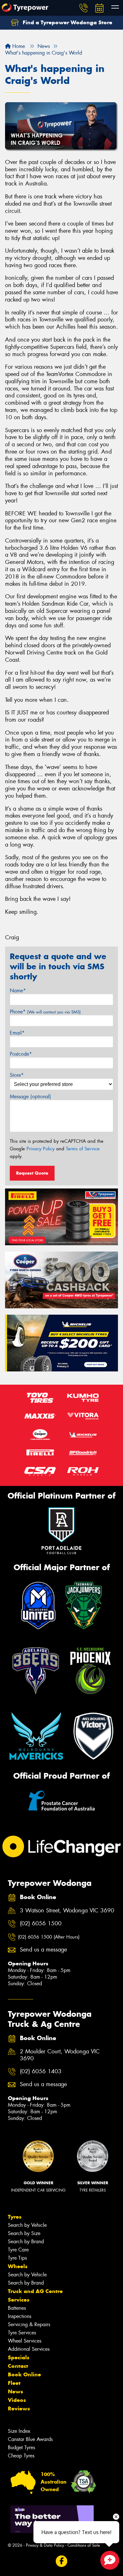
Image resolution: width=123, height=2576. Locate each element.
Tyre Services (22, 2333)
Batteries (17, 2308)
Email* (17, 1033)
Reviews (19, 2409)
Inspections (20, 2316)
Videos (17, 2400)
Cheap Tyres (21, 2456)
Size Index (19, 2431)
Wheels (18, 2266)
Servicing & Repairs (29, 2324)
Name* (18, 991)
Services (19, 2300)
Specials (19, 2357)
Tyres (15, 2217)
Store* (17, 1075)
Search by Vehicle (27, 2225)
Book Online (24, 2374)
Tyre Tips (17, 2258)
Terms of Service (83, 1149)
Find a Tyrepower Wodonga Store (67, 22)
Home (18, 46)
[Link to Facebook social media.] (62, 2561)
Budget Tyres (21, 2447)
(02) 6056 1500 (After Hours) (49, 1937)
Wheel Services (25, 2341)
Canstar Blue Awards (30, 2439)
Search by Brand (26, 2242)
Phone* (45, 1012)
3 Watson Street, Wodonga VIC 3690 (67, 1911)
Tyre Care (18, 2250)
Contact (18, 2366)
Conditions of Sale (84, 2545)
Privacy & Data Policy (45, 2545)
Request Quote (32, 1173)
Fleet (14, 2383)
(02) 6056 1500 (41, 1924)
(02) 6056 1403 (41, 2071)
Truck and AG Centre (35, 2291)
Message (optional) (30, 1097)
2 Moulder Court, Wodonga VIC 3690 (60, 2055)
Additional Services (29, 2349)
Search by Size (24, 2233)
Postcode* (21, 1054)
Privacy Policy (41, 1149)
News (15, 2391)
